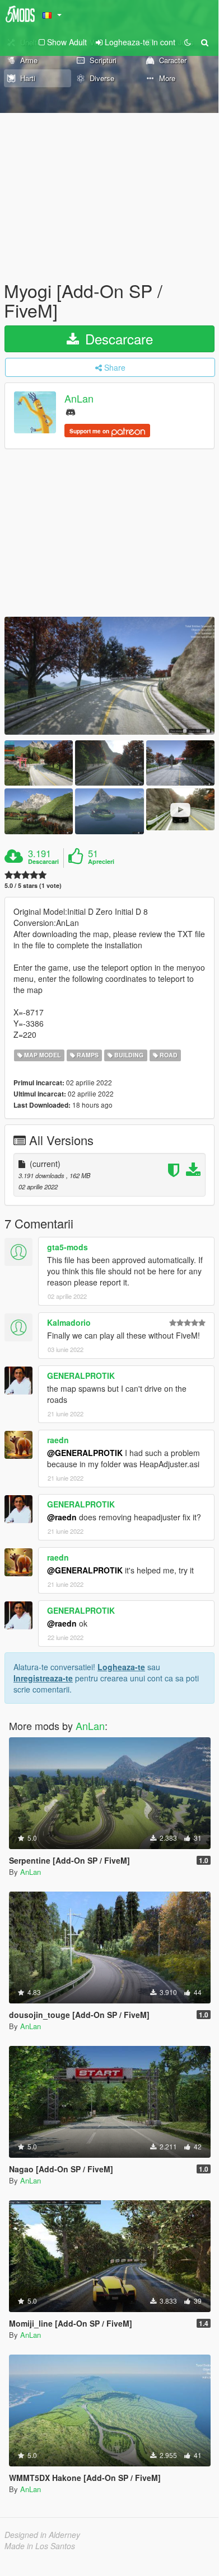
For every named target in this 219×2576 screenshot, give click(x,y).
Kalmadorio (69, 1322)
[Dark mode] (188, 42)
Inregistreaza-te (43, 1678)
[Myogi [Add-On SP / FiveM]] (109, 676)
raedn (58, 1440)
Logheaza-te (121, 1667)
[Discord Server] (71, 411)
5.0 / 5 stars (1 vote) (33, 885)
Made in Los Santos (40, 2546)
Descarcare (117, 339)
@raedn (62, 1517)
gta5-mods (67, 1247)
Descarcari (43, 862)
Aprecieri (101, 862)
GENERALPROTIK (81, 1376)
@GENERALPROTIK (85, 1453)
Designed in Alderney (42, 2535)
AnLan (79, 399)
